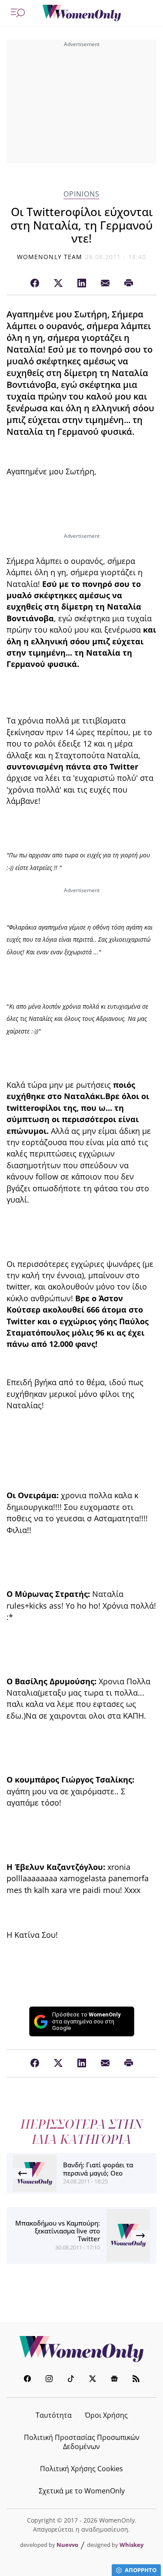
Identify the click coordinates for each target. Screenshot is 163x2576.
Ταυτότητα (54, 2415)
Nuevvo (67, 2545)
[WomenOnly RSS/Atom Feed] (136, 2380)
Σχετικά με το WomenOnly (82, 2491)
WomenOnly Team (50, 257)
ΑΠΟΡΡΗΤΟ (141, 2570)
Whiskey (131, 2545)
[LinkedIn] (82, 283)
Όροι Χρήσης (106, 2415)
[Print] (129, 283)
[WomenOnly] (82, 13)
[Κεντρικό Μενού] (18, 13)
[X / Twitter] (58, 283)
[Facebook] (35, 283)
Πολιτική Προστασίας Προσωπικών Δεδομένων (82, 2442)
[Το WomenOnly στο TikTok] (71, 2380)
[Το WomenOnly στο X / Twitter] (93, 2380)
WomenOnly (82, 2349)
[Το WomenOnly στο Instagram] (49, 2380)
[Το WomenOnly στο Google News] (114, 2380)
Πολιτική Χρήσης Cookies (81, 2469)
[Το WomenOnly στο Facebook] (27, 2380)
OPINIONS (81, 194)
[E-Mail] (105, 283)
